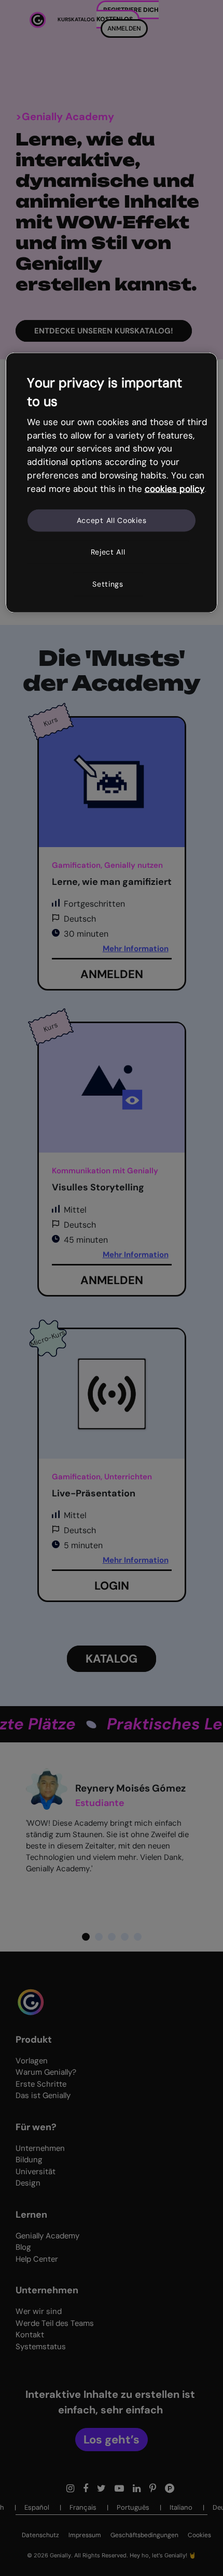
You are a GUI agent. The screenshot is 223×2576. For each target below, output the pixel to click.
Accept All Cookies (112, 520)
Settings (108, 584)
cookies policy (175, 489)
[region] (112, 483)
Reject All (108, 552)
